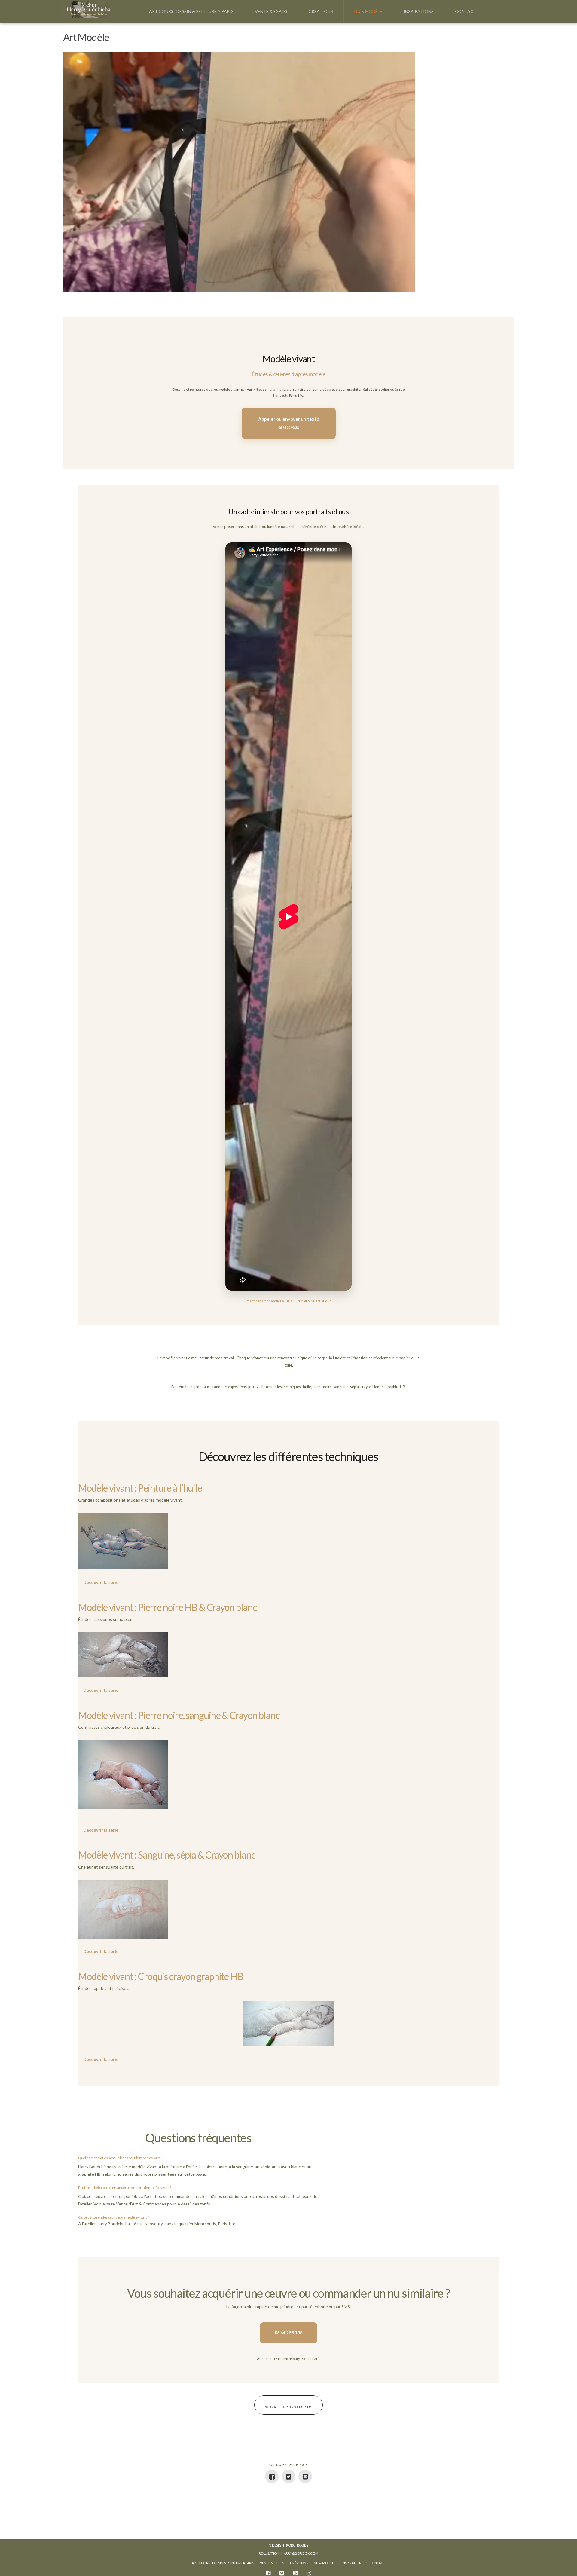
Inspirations (353, 2563)
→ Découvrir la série (98, 1582)
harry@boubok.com (300, 2553)
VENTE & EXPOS (272, 2563)
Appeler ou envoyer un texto (289, 423)
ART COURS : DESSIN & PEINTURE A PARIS (223, 2563)
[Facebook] (268, 2573)
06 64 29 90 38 (288, 2333)
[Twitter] (282, 2573)
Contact (377, 2563)
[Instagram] (309, 2573)
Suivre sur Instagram (288, 2407)
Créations (299, 2563)
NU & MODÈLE (325, 2563)
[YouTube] (295, 2573)
